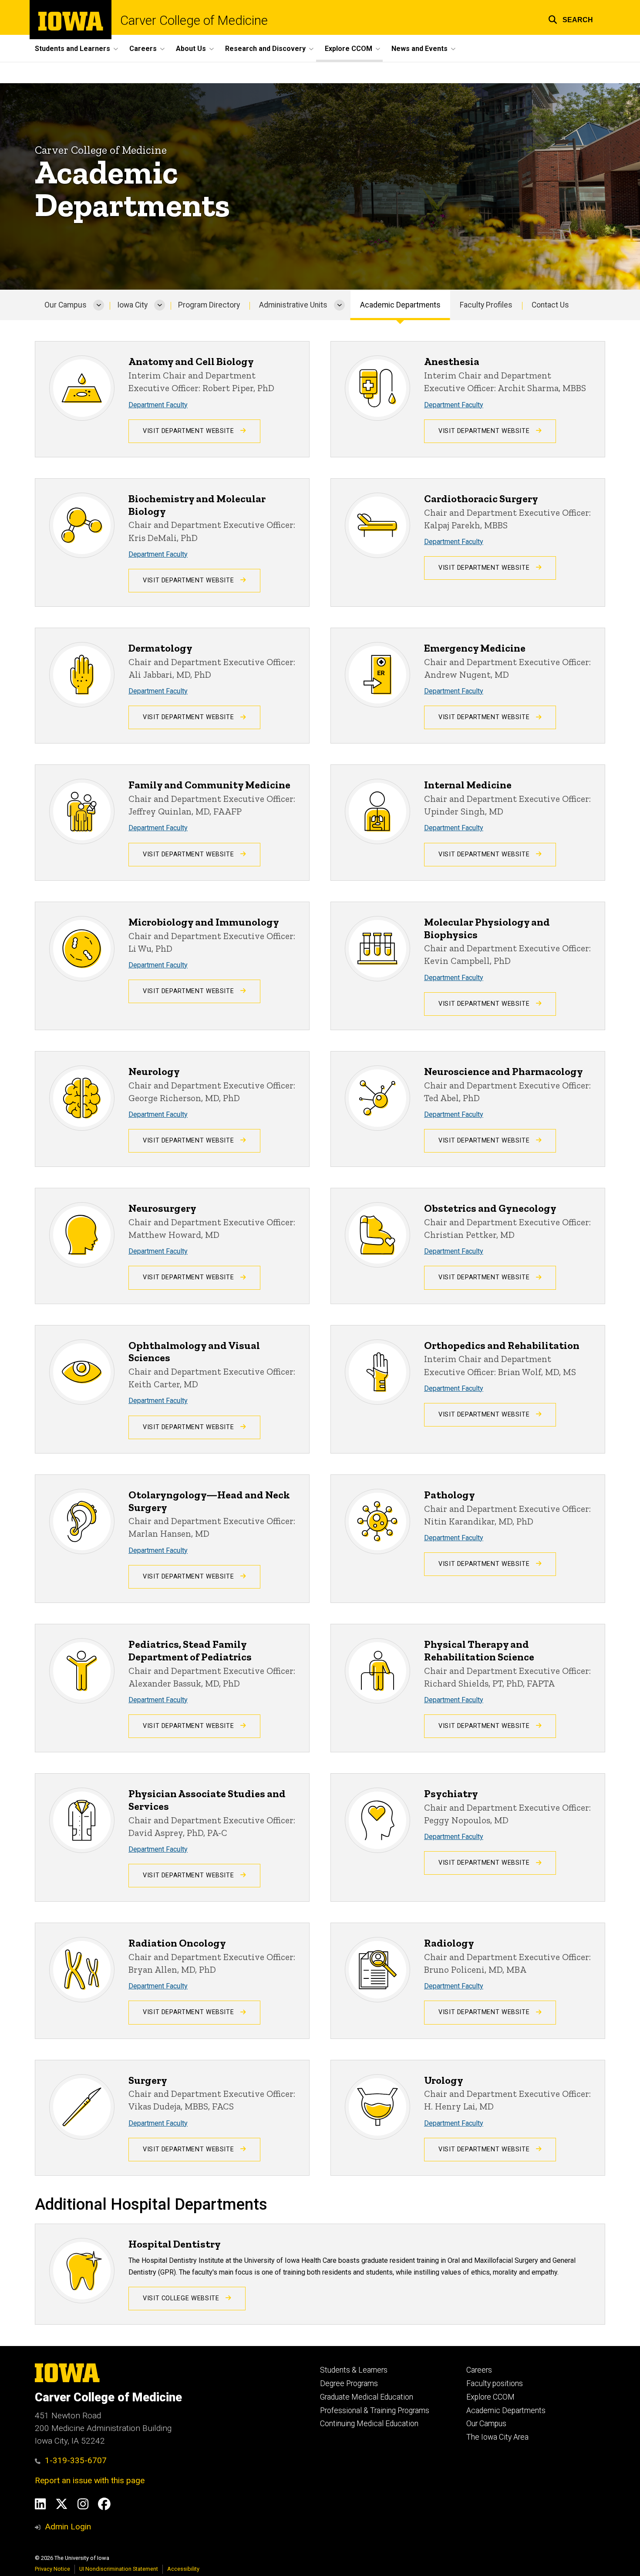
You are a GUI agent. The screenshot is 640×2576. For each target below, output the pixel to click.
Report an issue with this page (90, 2480)
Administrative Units (293, 305)
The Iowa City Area (497, 2437)
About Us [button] (191, 49)
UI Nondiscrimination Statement (119, 2569)
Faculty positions (495, 2383)
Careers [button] (143, 49)
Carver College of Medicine (194, 21)
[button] (571, 19)
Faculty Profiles (486, 305)
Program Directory (209, 305)
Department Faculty (158, 405)
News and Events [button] (419, 49)
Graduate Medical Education (367, 2397)
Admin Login (68, 2527)
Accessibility (183, 2569)
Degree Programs (349, 2383)
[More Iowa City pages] (160, 305)
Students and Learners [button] (72, 49)
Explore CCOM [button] (349, 49)
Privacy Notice (52, 2569)
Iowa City (132, 305)
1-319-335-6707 (76, 2460)
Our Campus (66, 305)
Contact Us (550, 305)
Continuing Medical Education (369, 2424)
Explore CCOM (490, 2397)
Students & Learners (354, 2370)
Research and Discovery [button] (265, 49)
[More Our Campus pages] (99, 305)
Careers (479, 2370)
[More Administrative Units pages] (339, 305)
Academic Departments (400, 305)
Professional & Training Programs (375, 2410)
